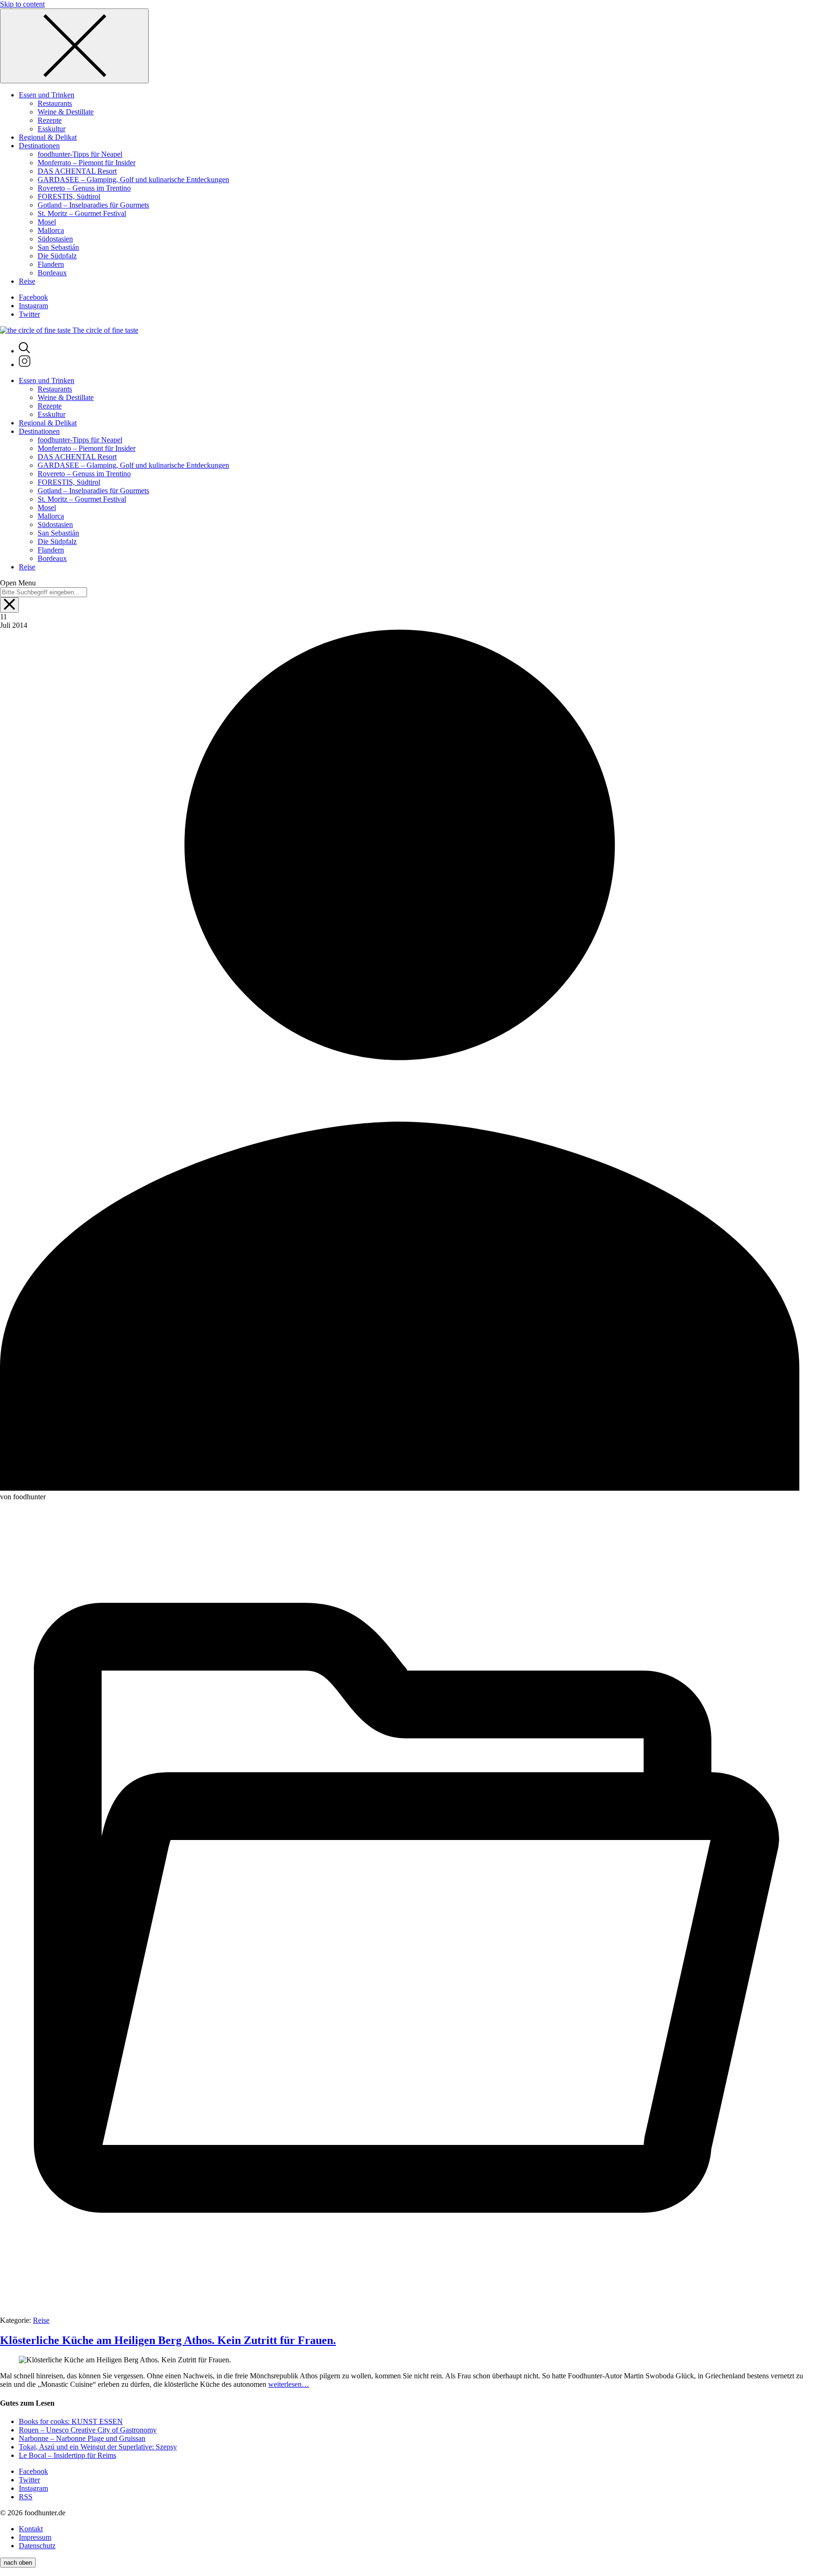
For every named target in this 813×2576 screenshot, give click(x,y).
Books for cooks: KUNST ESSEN (71, 2421)
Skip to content (22, 4)
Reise (41, 2320)
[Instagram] (25, 364)
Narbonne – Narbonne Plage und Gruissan (82, 2438)
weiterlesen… (289, 2384)
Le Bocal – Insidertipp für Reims (68, 2455)
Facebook (33, 297)
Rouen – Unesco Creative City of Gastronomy (88, 2430)
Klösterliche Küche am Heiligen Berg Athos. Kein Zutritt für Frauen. (168, 2340)
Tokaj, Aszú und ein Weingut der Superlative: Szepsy (98, 2447)
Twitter (29, 314)
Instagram (33, 306)
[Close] (74, 46)
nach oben (18, 2563)
